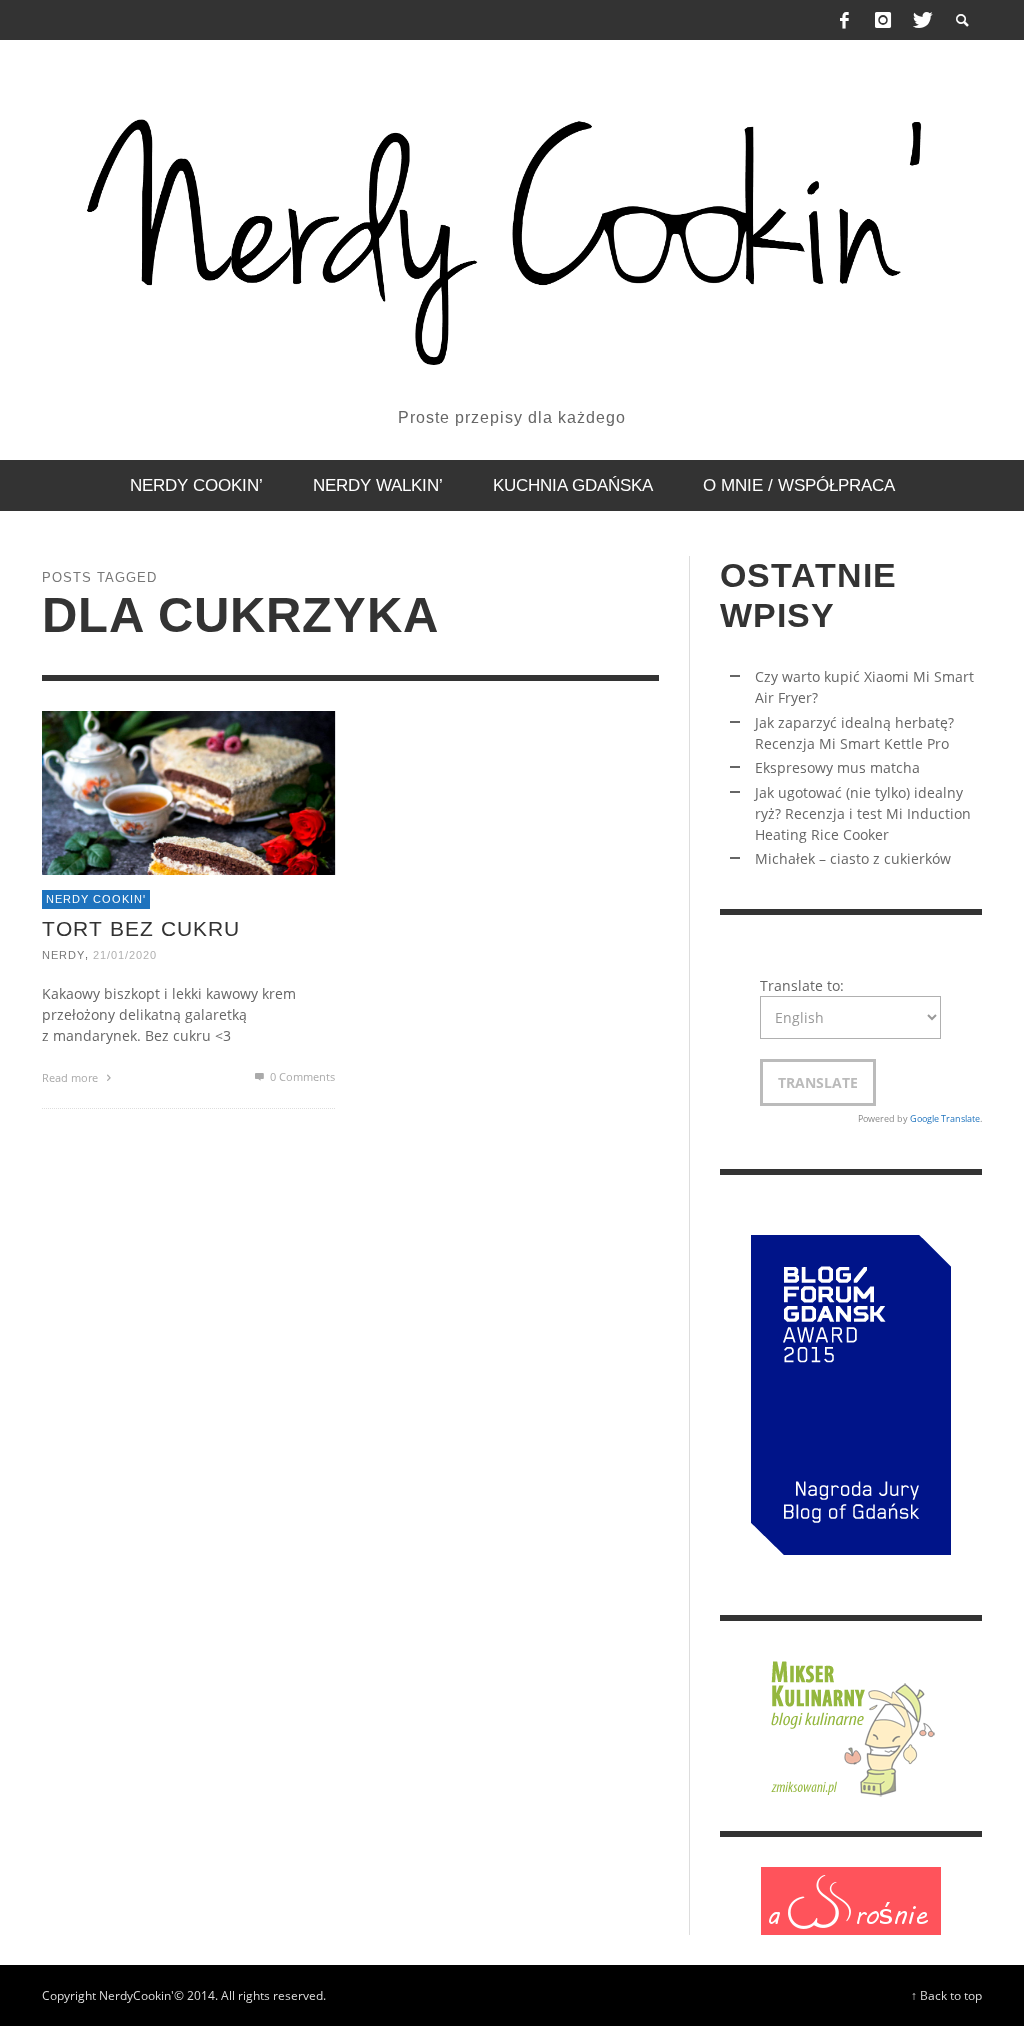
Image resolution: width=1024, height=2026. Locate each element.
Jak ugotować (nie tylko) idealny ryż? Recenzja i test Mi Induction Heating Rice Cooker (863, 813)
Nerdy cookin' (96, 899)
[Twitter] (921, 20)
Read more (71, 1077)
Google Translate (945, 1118)
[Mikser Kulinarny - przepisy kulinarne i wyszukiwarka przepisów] (851, 1724)
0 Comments (301, 1076)
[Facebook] (845, 20)
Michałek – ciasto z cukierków (853, 858)
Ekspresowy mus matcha (837, 767)
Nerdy (63, 955)
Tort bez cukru (141, 927)
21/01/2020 (125, 955)
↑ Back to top (946, 1995)
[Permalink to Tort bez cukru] (188, 790)
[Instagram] (883, 20)
